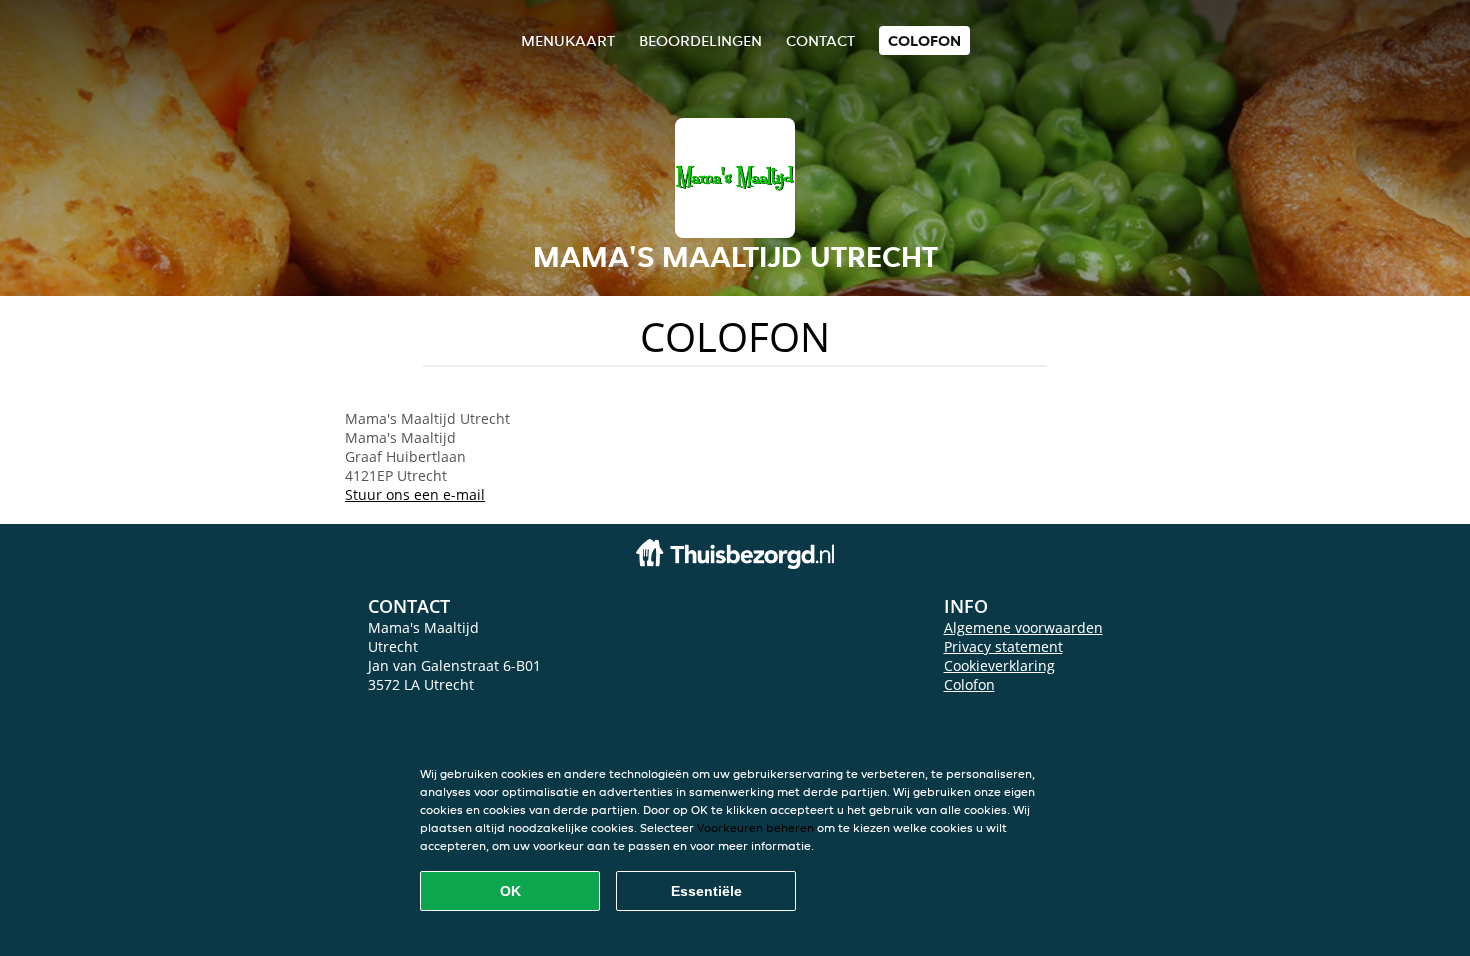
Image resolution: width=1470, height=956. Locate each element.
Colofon (969, 684)
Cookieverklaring (999, 665)
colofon (924, 40)
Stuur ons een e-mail (415, 494)
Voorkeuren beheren (755, 827)
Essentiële (706, 891)
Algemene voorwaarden (1023, 627)
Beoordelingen (700, 40)
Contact (820, 40)
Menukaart (568, 40)
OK (510, 891)
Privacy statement (1003, 646)
